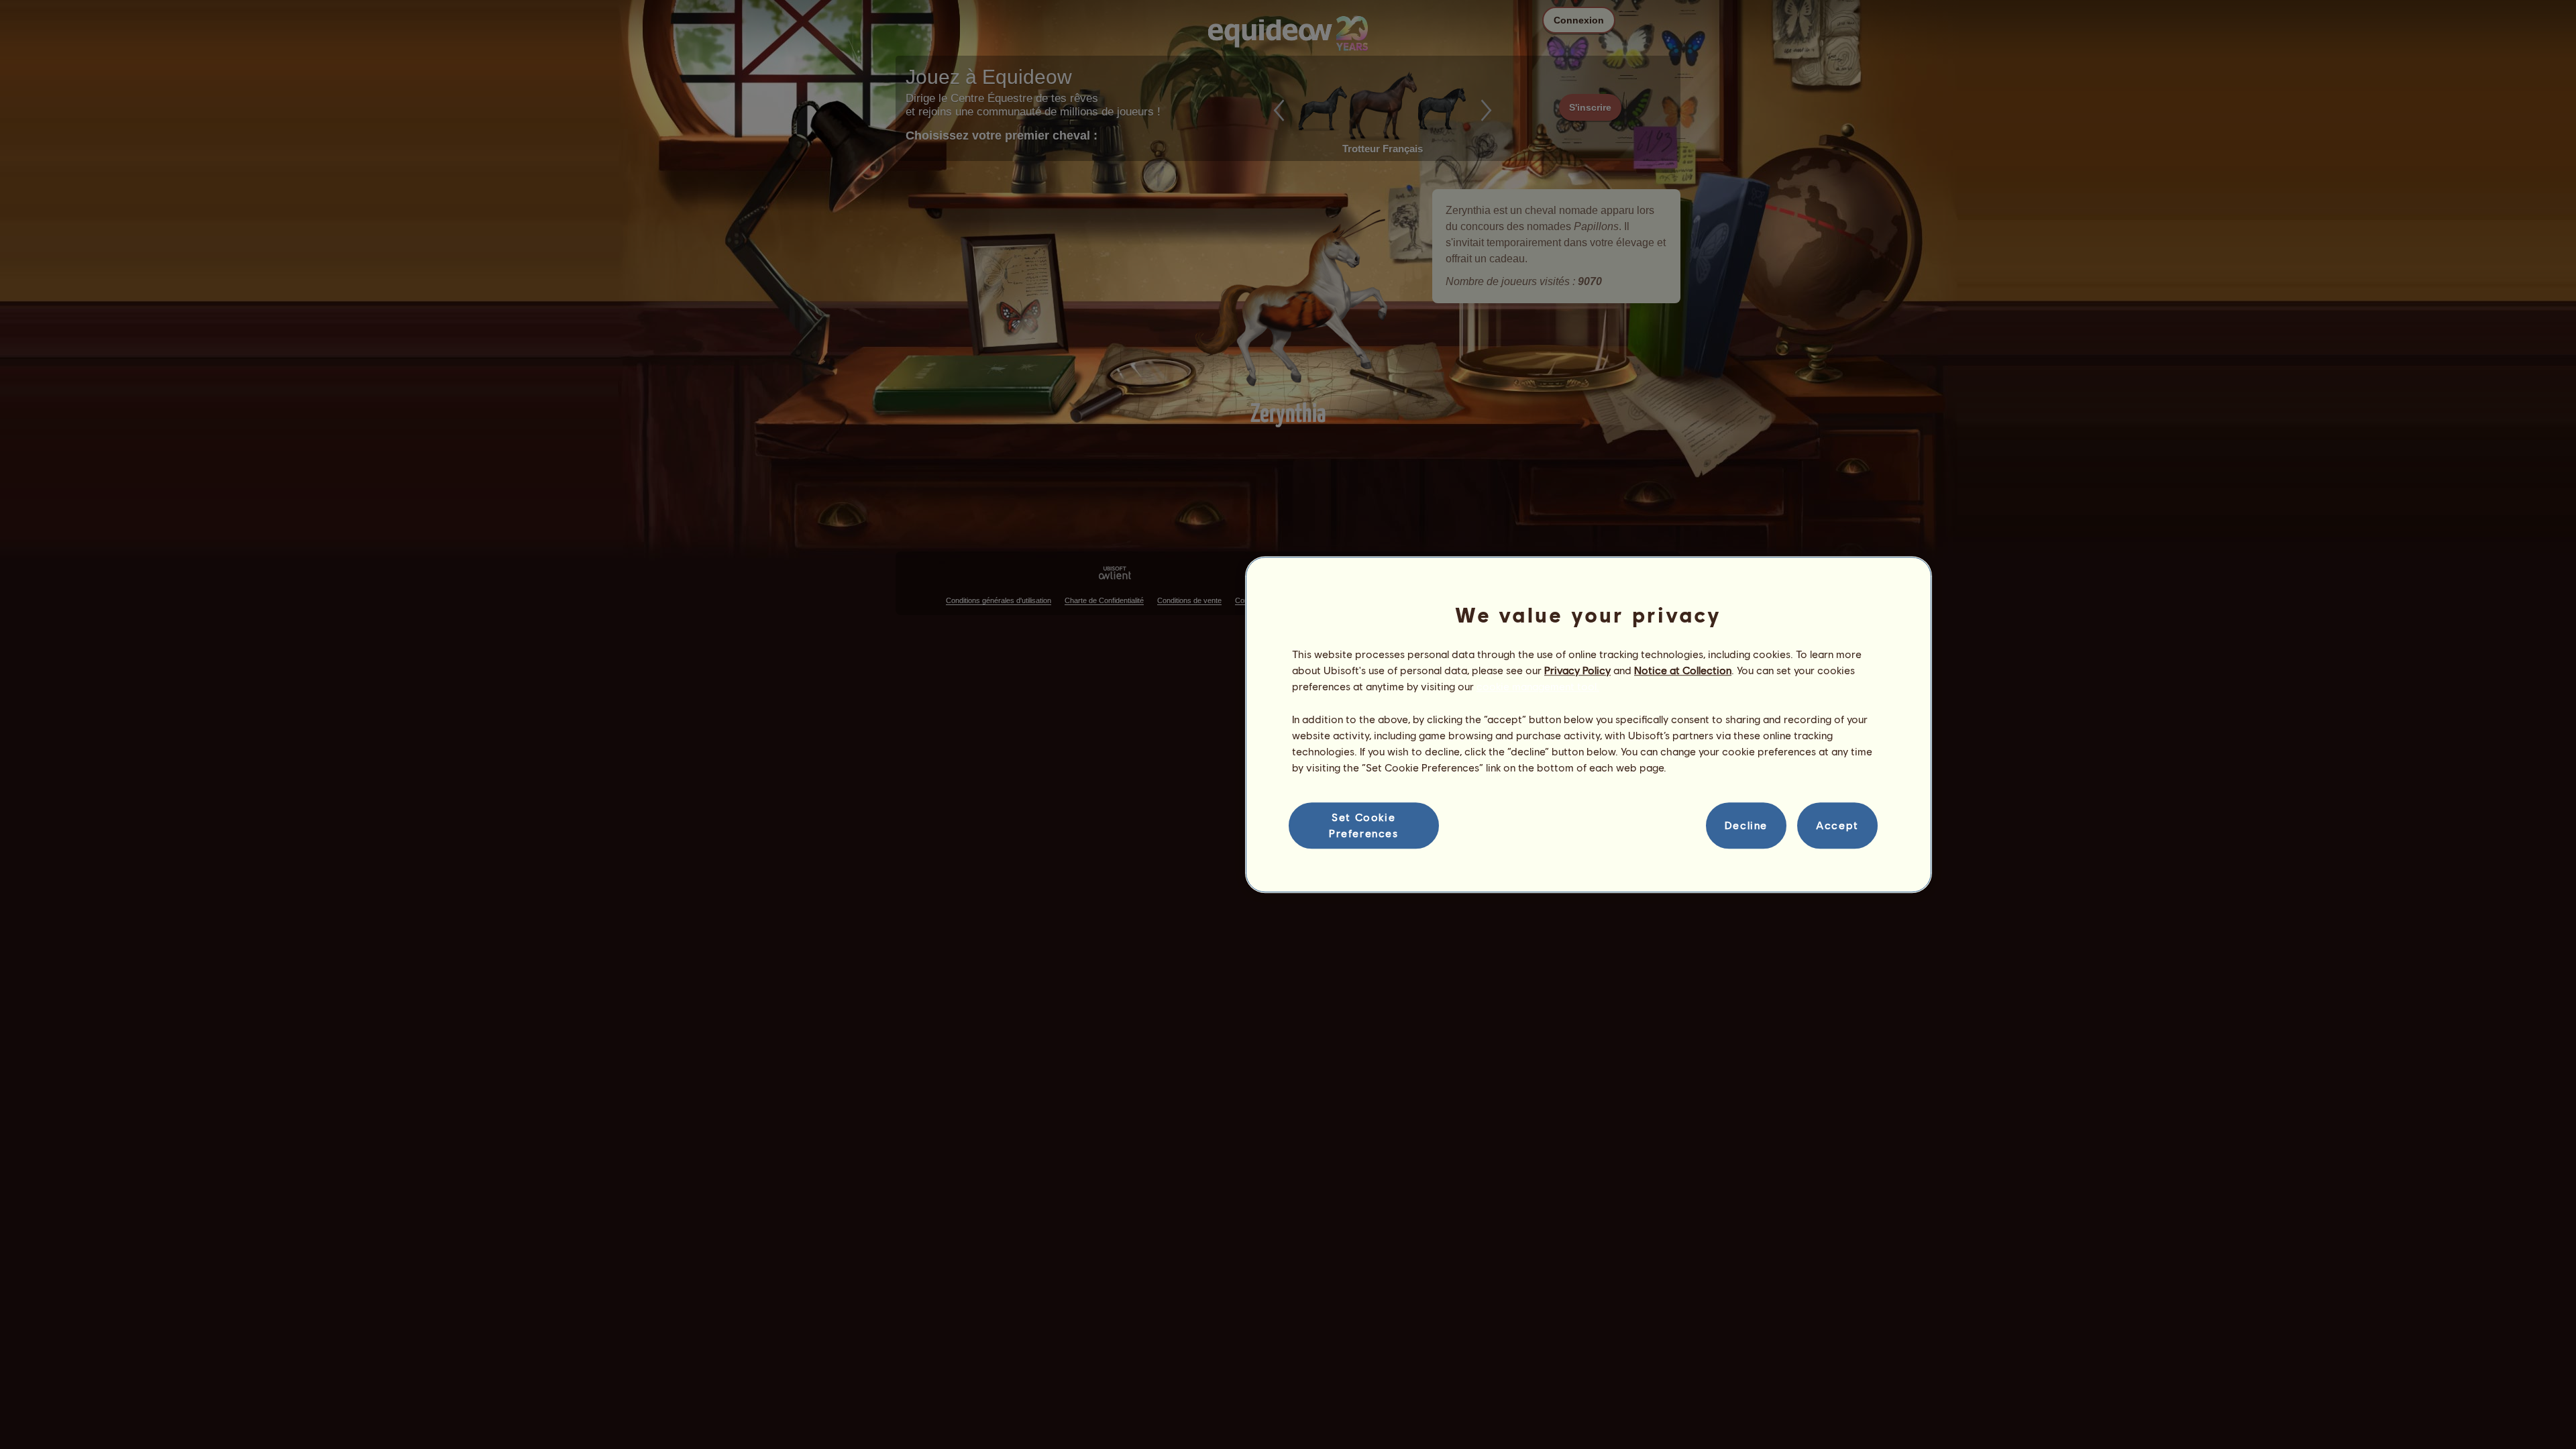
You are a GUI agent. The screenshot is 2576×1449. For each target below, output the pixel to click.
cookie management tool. (1538, 687)
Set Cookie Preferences (1364, 825)
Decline (1746, 825)
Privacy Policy (1577, 670)
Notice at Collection (1683, 670)
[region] (1589, 724)
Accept (1837, 825)
